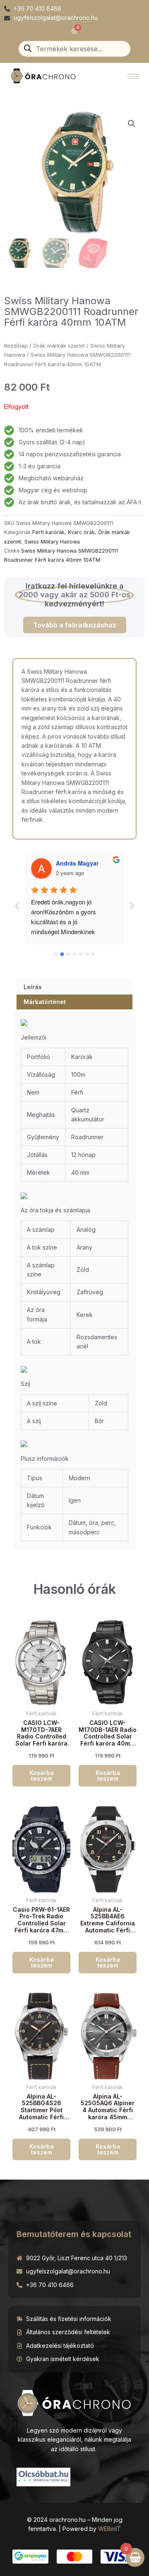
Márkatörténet (45, 1002)
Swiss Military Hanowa (52, 542)
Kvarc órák (81, 532)
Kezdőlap (16, 346)
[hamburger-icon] (133, 76)
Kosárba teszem (42, 1776)
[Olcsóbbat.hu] (43, 2476)
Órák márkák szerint (59, 346)
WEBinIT (109, 2529)
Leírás (33, 987)
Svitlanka (90, 863)
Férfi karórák (48, 532)
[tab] (74, 987)
